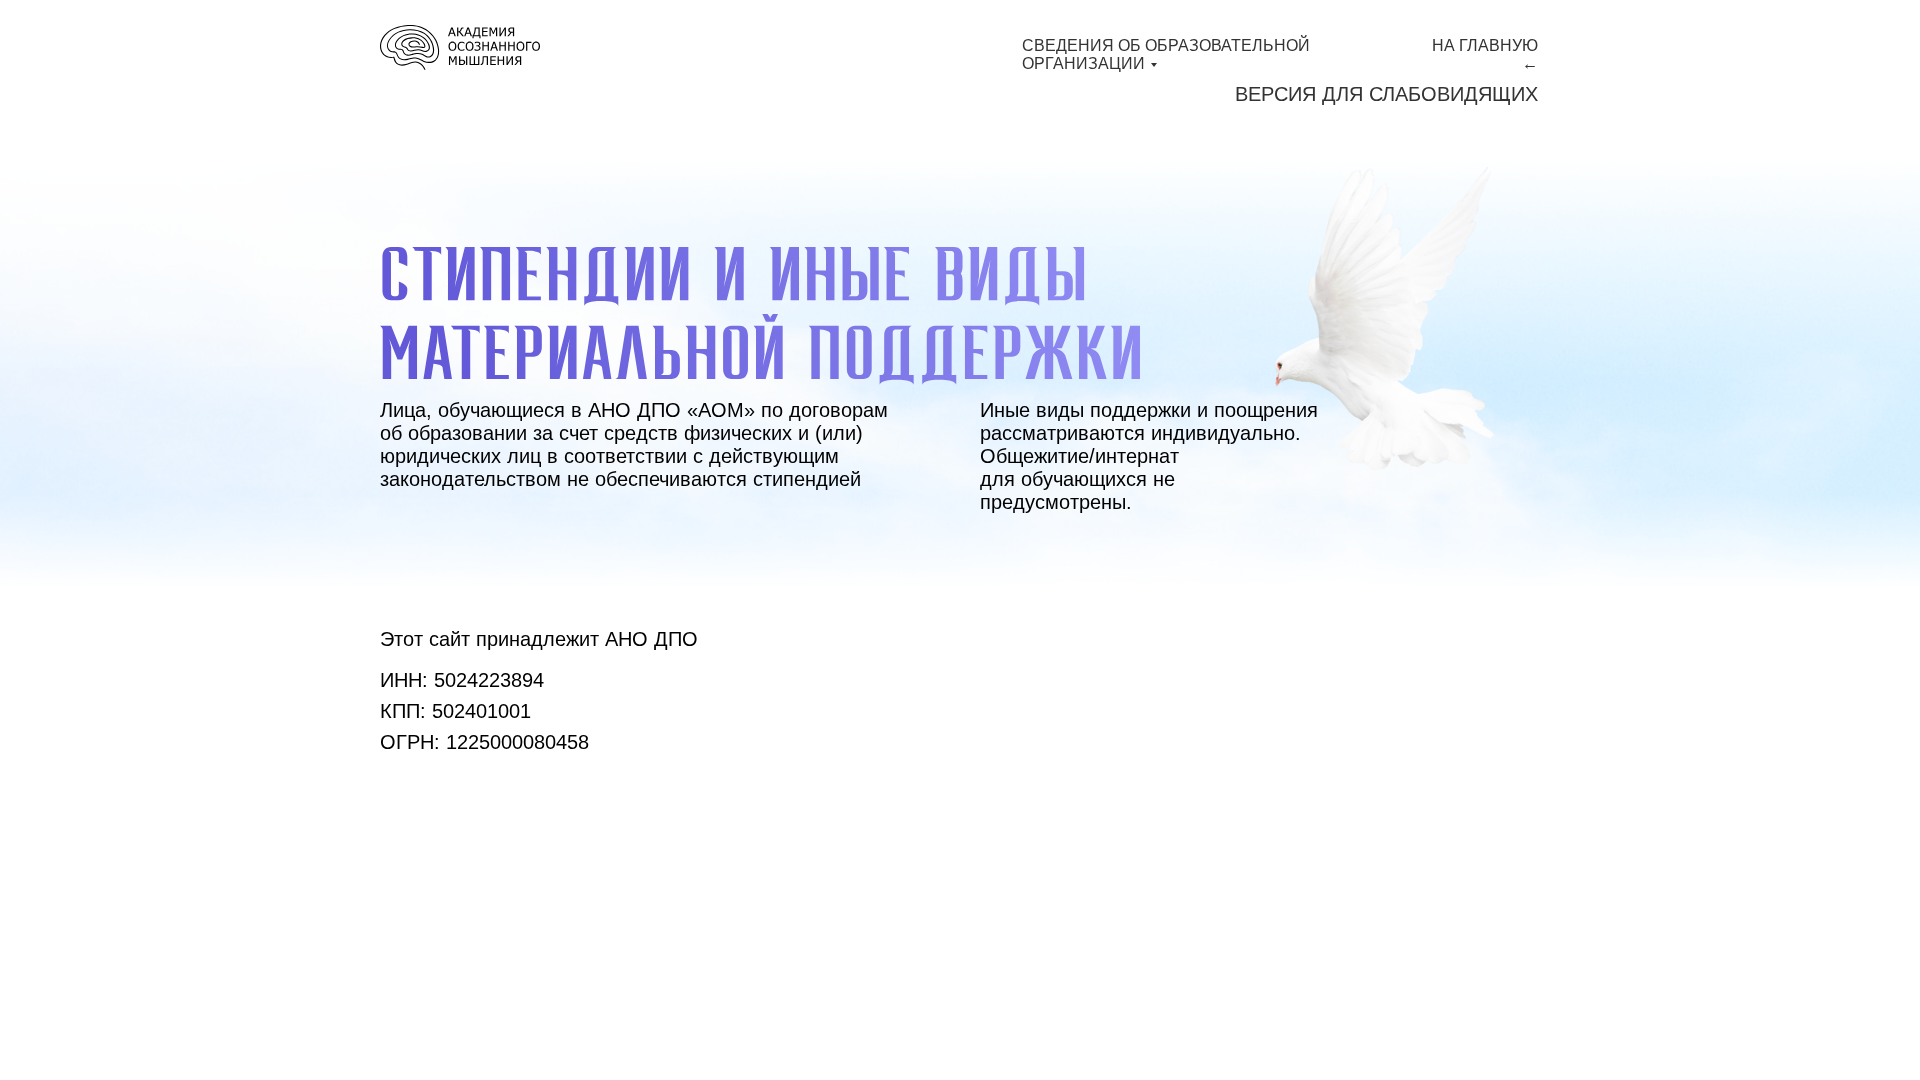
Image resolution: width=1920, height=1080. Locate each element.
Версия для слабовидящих (1386, 94)
